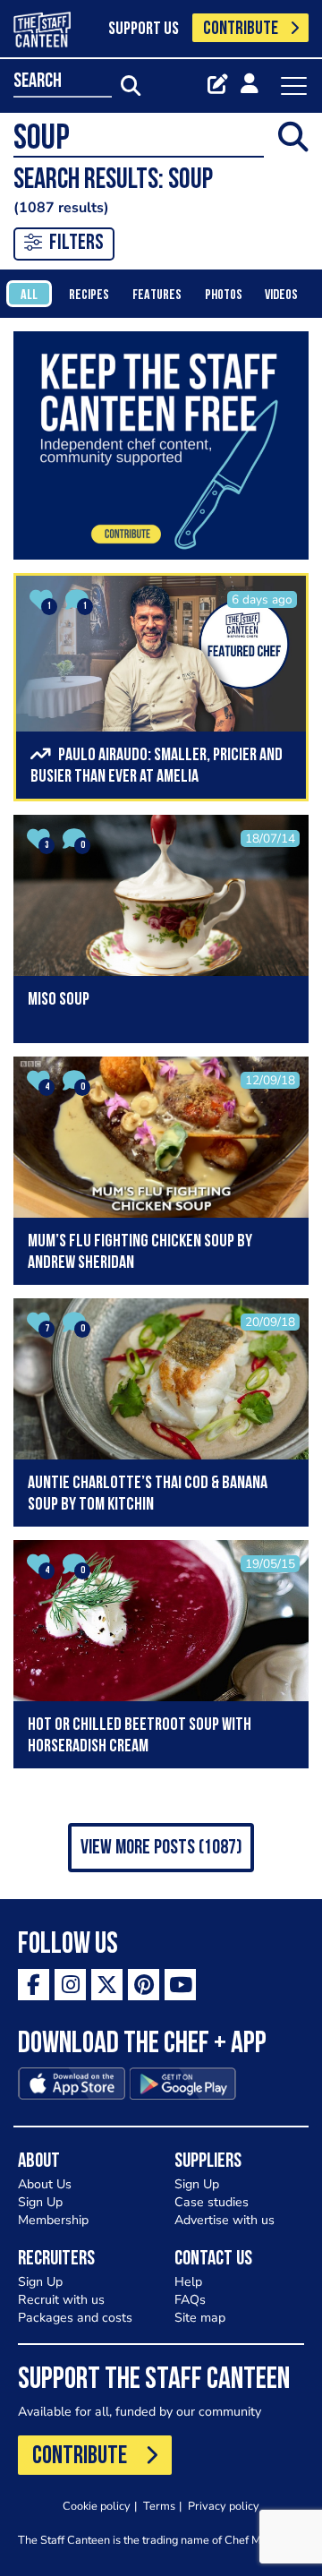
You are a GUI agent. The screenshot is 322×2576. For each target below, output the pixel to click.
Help (188, 2282)
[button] (161, 1848)
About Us (45, 2184)
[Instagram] (70, 1985)
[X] (107, 1985)
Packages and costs (75, 2318)
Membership (53, 2220)
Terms (159, 2506)
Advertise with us (225, 2220)
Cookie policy (97, 2506)
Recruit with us (61, 2300)
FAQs (190, 2300)
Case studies (212, 2202)
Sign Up (40, 2202)
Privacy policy (224, 2506)
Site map (200, 2318)
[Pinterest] (144, 1985)
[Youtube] (180, 1985)
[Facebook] (34, 1985)
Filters (76, 244)
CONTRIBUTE (241, 29)
